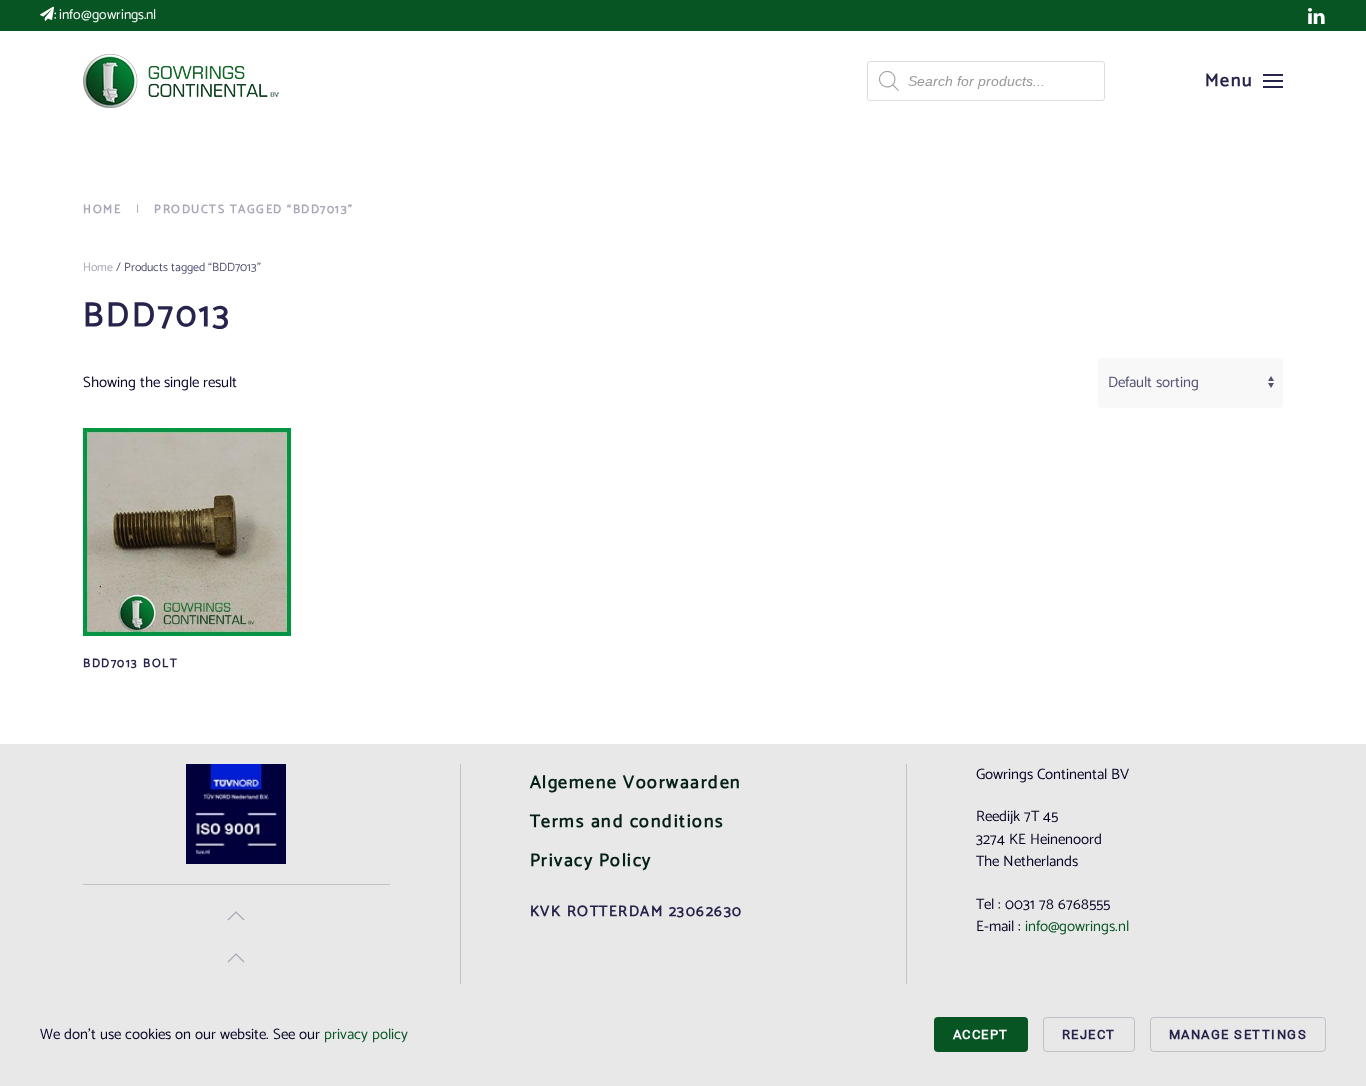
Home (98, 267)
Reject (1089, 1034)
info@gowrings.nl (107, 15)
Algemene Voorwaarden (636, 783)
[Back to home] (183, 81)
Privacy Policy (591, 861)
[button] (1244, 81)
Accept (981, 1034)
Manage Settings (1238, 1034)
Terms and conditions (627, 822)
